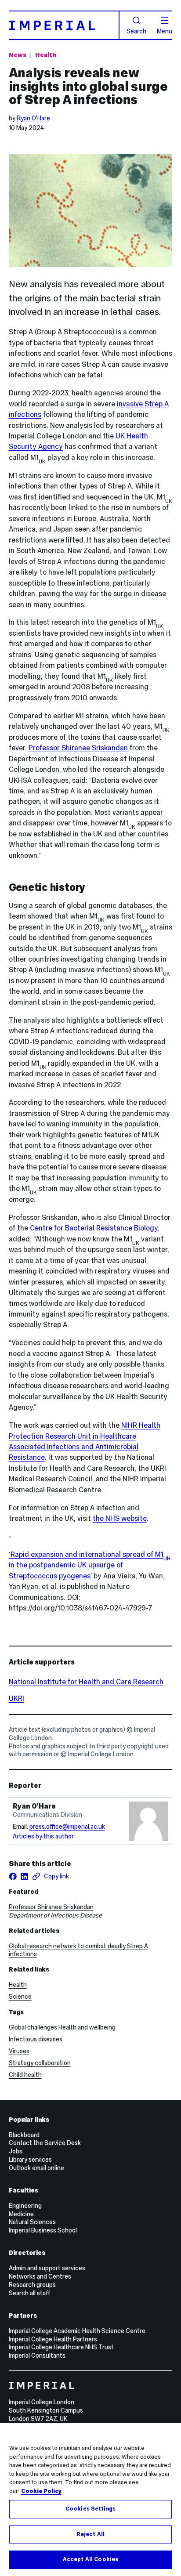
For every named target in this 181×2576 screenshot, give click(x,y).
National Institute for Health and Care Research (86, 1682)
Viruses (19, 2051)
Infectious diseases (36, 2039)
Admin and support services (47, 2268)
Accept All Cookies (90, 2559)
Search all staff (29, 2293)
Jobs (16, 2151)
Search (136, 31)
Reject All (90, 2534)
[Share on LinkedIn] (24, 1876)
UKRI (16, 1698)
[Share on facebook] (13, 1876)
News (18, 55)
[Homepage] (64, 25)
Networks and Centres (40, 2276)
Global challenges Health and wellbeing (62, 2027)
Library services (30, 2160)
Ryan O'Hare (33, 118)
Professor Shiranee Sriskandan (78, 748)
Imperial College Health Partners (53, 2339)
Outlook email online (36, 2168)
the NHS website (120, 1518)
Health (45, 55)
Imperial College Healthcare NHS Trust (61, 2347)
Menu (165, 31)
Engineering (25, 2206)
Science (20, 1997)
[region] (90, 2500)
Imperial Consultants (37, 2355)
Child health (25, 2075)
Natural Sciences (32, 2222)
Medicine (21, 2214)
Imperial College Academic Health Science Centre (77, 2331)
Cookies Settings (90, 2509)
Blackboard (24, 2135)
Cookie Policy (41, 2491)
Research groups (32, 2285)
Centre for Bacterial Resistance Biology (94, 1228)
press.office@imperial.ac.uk (67, 1827)
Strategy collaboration (40, 2063)
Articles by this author (43, 1836)
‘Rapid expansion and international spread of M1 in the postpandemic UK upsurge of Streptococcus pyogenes (90, 1565)
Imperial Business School (43, 2230)
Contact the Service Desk (45, 2143)
